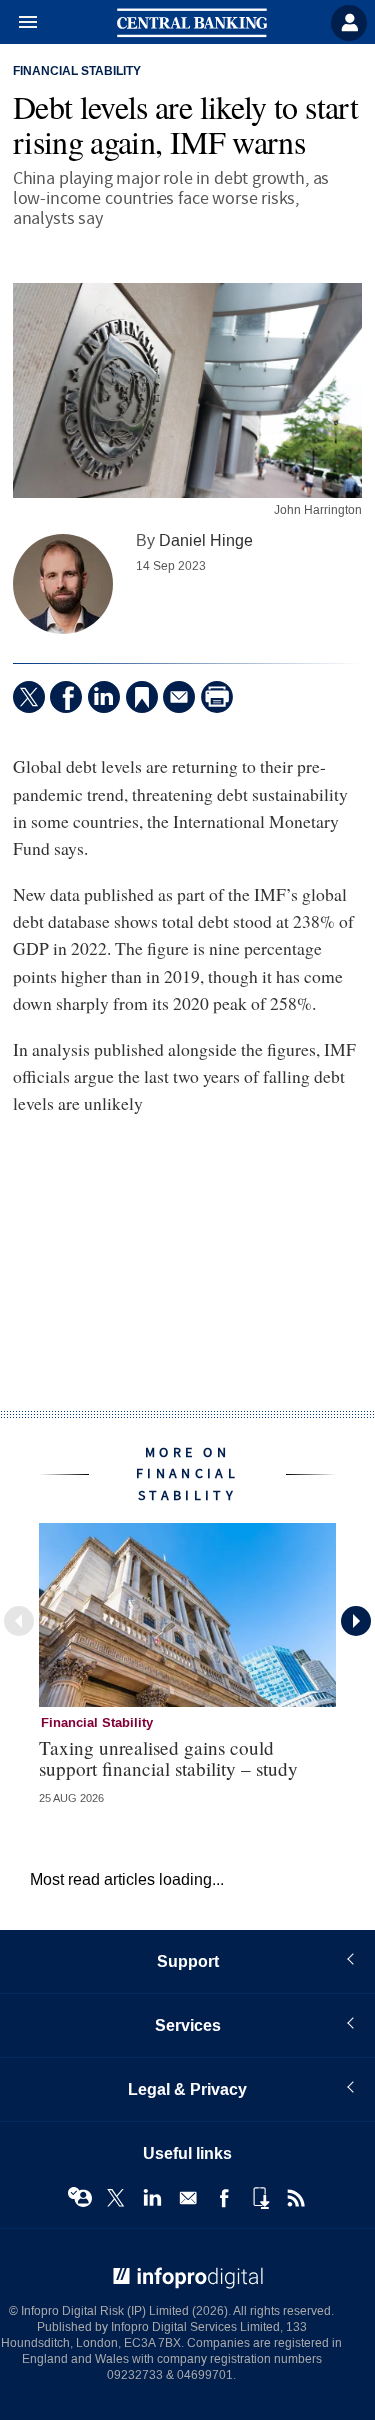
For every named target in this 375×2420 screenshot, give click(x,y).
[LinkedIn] (104, 697)
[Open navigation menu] (19, 23)
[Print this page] (217, 697)
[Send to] (179, 697)
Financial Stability (77, 72)
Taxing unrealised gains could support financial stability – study (168, 1758)
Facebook (224, 2198)
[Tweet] (29, 697)
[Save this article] (142, 697)
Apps (260, 2198)
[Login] (349, 23)
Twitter (116, 2198)
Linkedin (152, 2198)
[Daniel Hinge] (63, 584)
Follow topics (80, 2198)
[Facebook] (66, 697)
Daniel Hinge (206, 540)
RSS (296, 2198)
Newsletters (188, 2198)
